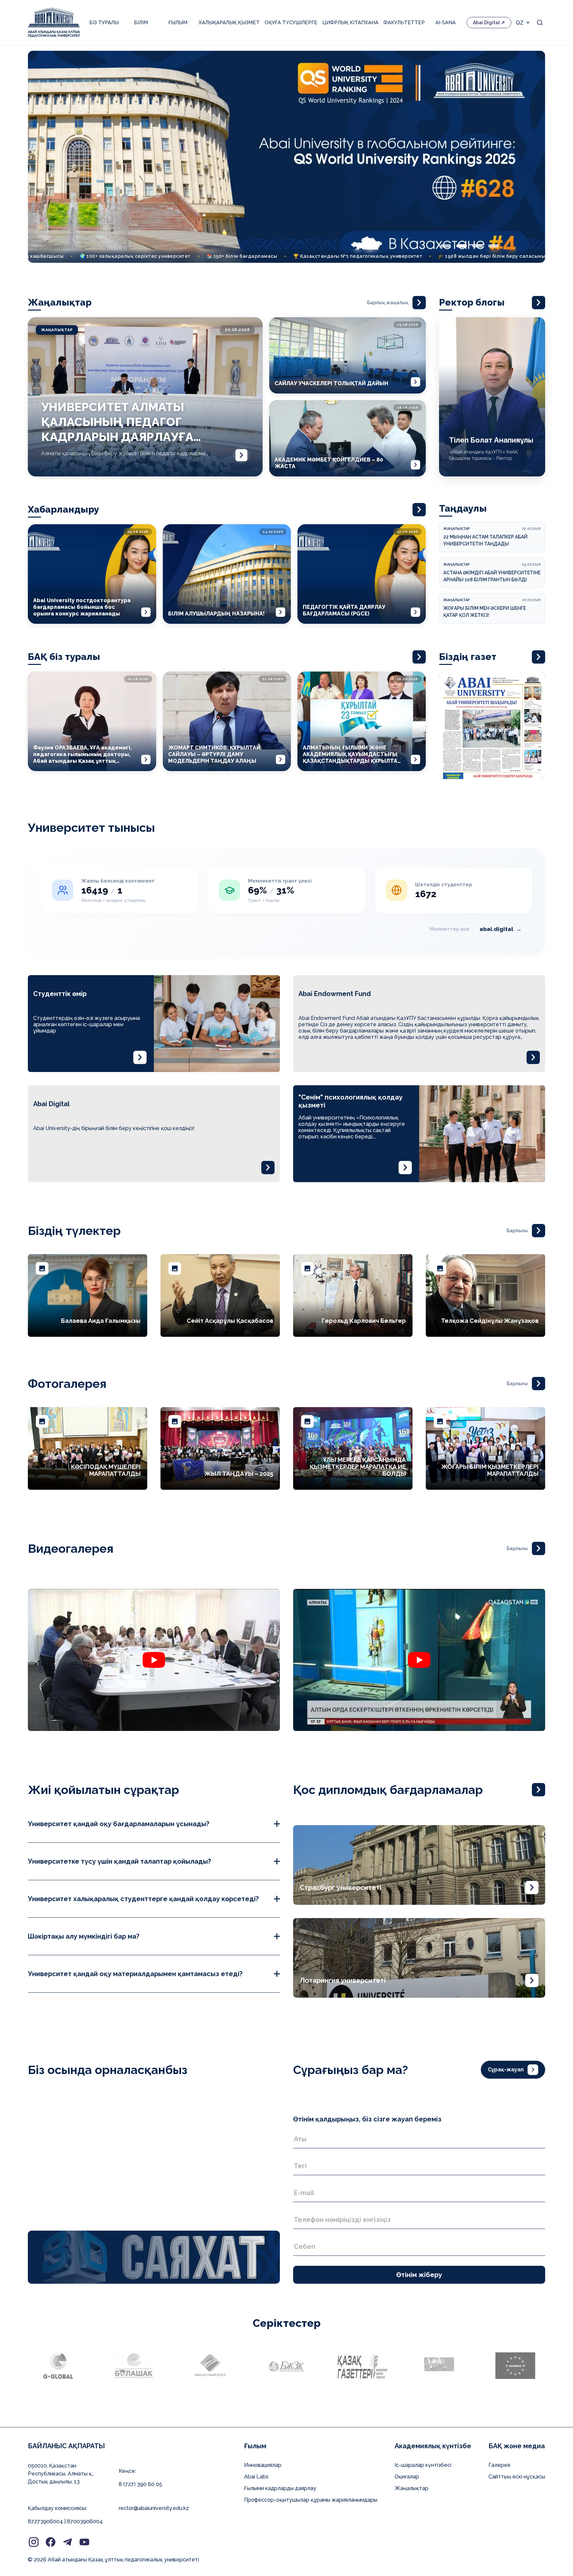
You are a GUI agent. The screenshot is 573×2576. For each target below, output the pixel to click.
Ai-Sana (446, 23)
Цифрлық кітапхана (350, 23)
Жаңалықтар (412, 2488)
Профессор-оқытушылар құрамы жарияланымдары (311, 2500)
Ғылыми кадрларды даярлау (280, 2488)
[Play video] (154, 1660)
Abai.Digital (486, 23)
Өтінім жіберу (419, 2275)
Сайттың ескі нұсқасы (517, 2477)
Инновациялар (263, 2465)
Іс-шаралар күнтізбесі (423, 2465)
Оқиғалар (407, 2477)
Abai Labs (256, 2477)
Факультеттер (404, 23)
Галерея (499, 2465)
